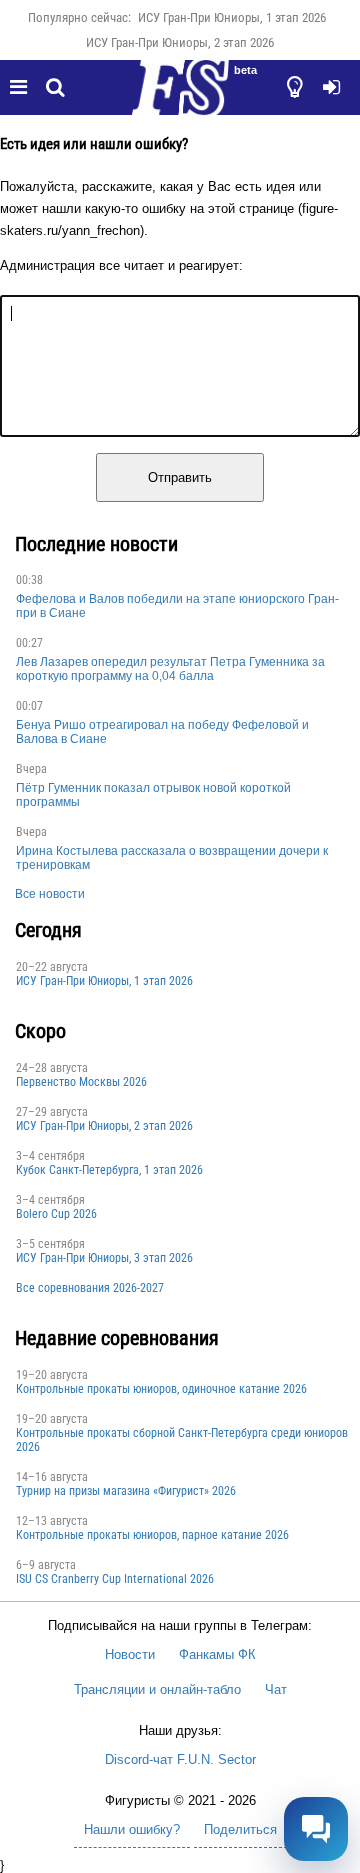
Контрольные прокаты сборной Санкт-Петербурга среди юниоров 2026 (182, 1440)
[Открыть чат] (316, 1829)
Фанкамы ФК (217, 1654)
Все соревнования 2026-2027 (90, 1288)
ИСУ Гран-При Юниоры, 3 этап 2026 (104, 1258)
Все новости (50, 894)
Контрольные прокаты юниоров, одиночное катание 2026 (161, 1389)
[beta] (180, 99)
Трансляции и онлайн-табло (157, 1689)
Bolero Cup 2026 (56, 1214)
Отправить (180, 477)
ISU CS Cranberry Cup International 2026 (115, 1579)
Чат (276, 1689)
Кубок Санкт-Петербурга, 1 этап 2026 (109, 1170)
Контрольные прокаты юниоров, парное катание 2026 (152, 1535)
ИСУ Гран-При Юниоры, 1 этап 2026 (232, 17)
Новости (130, 1654)
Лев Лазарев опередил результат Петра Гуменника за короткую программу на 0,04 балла (170, 669)
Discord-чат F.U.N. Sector (180, 1759)
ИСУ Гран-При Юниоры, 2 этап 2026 (180, 42)
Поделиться (240, 1829)
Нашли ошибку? (132, 1829)
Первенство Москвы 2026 (81, 1082)
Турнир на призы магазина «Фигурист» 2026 (126, 1491)
